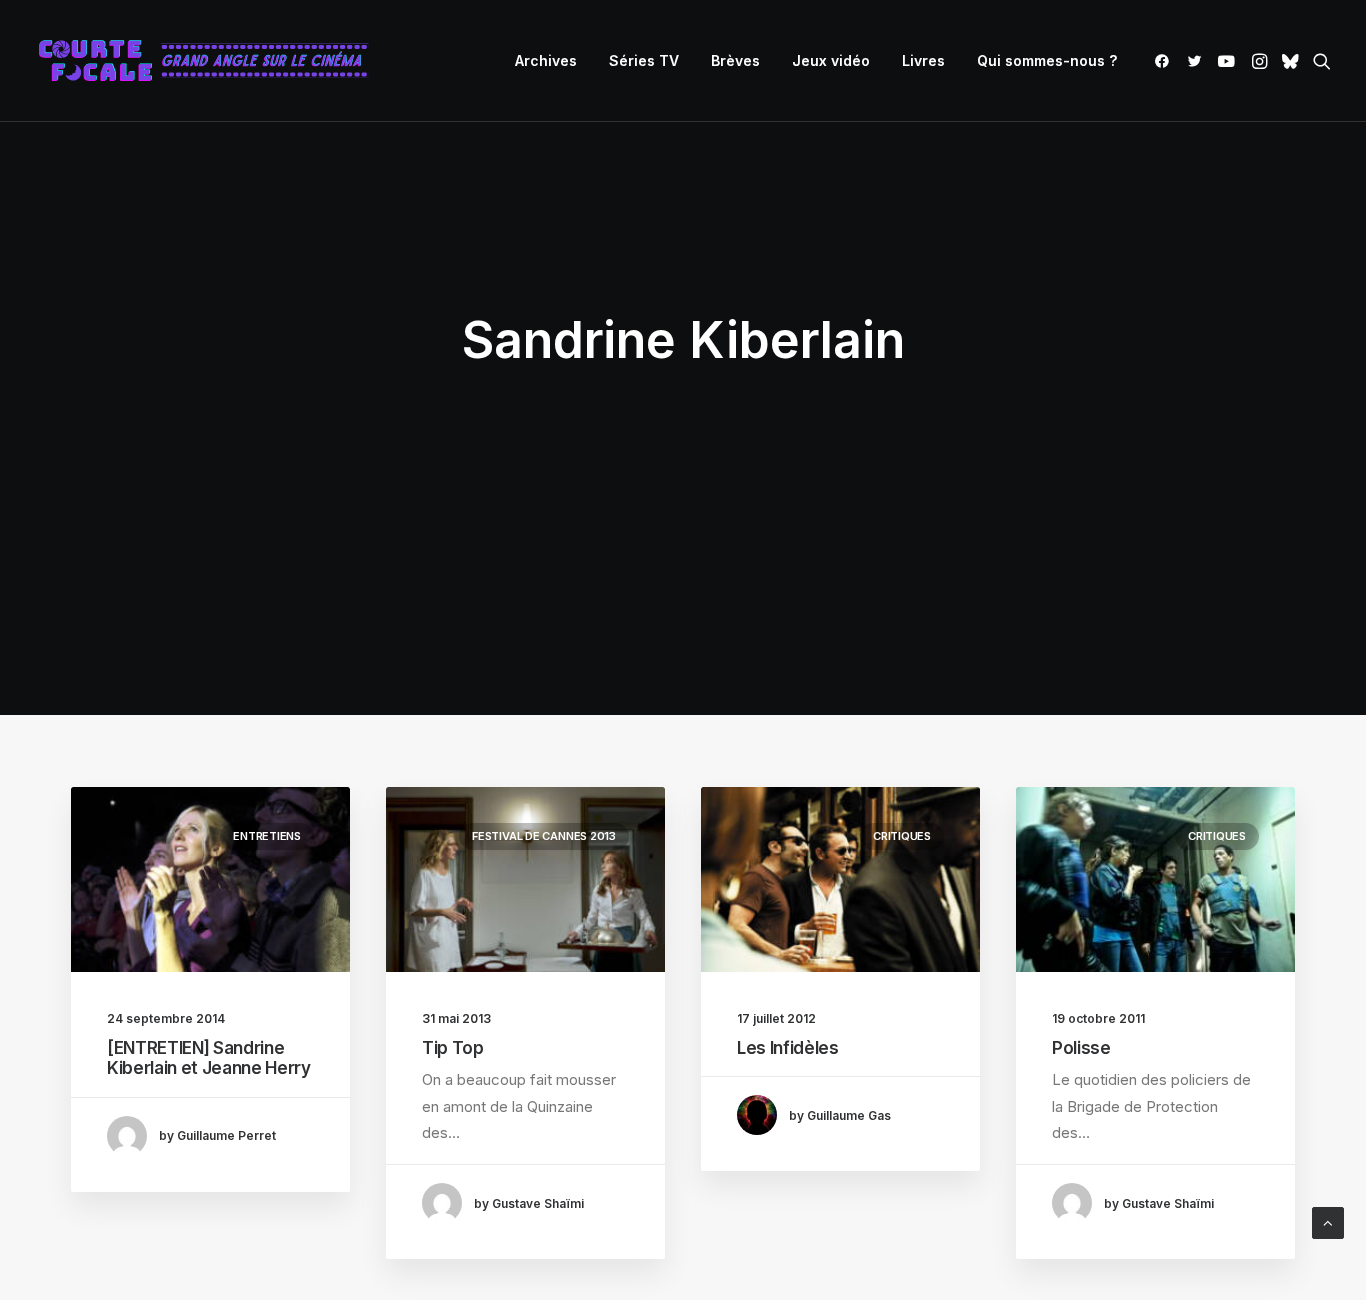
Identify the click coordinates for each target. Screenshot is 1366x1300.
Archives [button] (546, 60)
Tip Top (453, 1048)
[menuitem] (546, 61)
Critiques (902, 836)
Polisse (1081, 1048)
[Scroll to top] (1328, 1221)
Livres (923, 60)
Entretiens (267, 836)
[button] (1165, 61)
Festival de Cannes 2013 (544, 836)
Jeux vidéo (831, 60)
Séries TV (644, 60)
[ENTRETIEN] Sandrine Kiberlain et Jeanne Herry (209, 1058)
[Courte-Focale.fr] (210, 61)
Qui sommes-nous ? (1047, 60)
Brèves (735, 60)
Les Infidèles (788, 1048)
